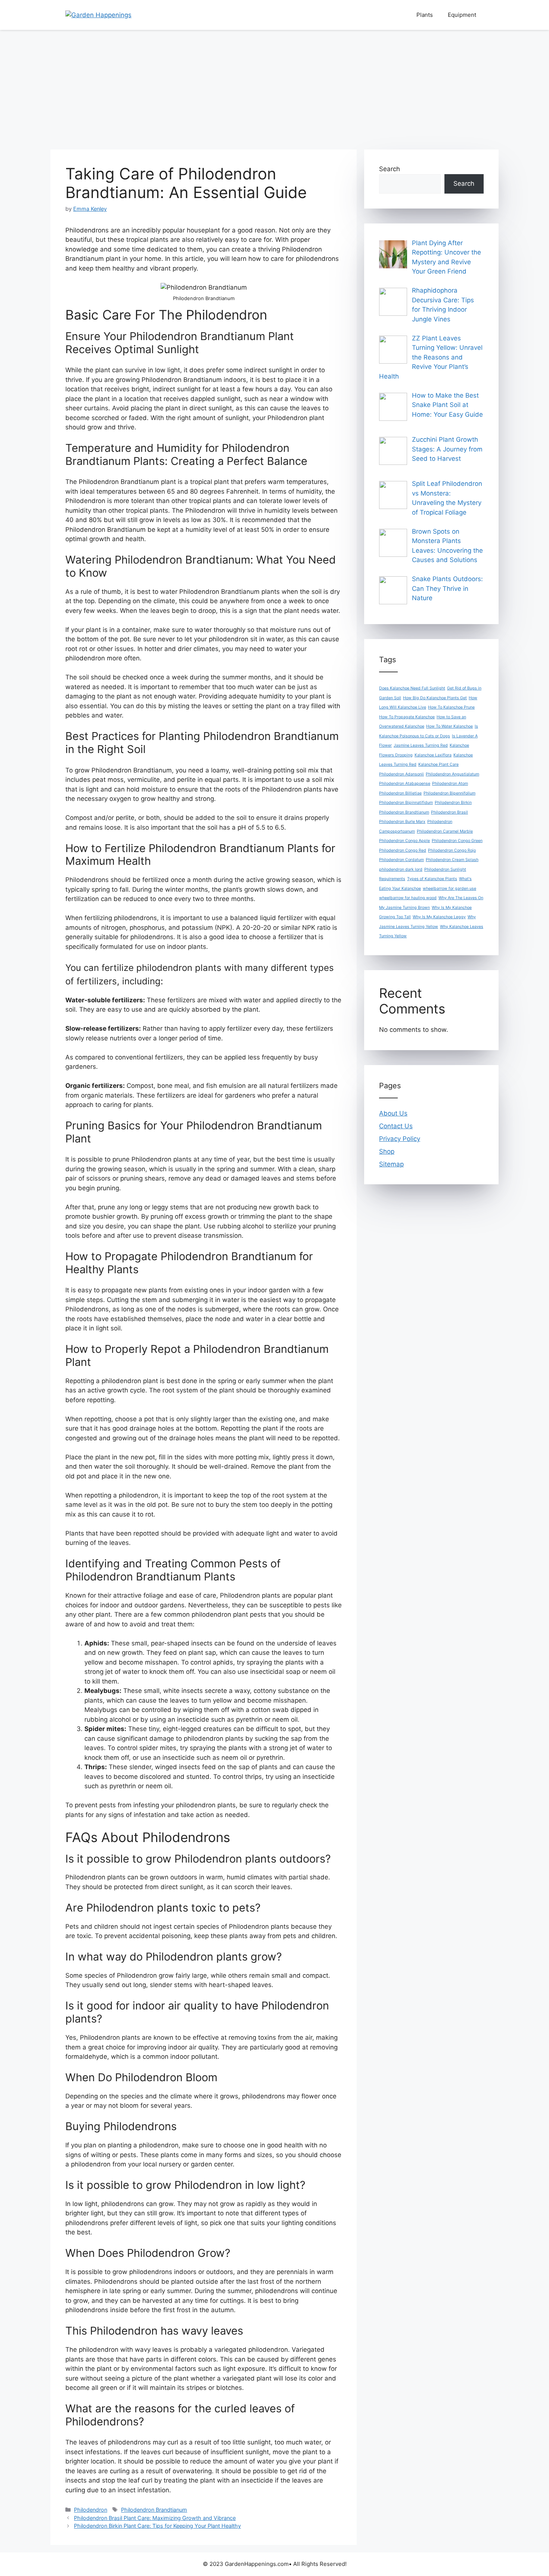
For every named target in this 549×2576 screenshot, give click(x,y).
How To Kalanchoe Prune (451, 707)
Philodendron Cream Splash (452, 860)
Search (390, 169)
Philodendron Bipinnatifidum (406, 803)
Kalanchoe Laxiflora (433, 755)
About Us (393, 1113)
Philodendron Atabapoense (405, 783)
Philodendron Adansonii (401, 774)
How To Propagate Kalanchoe (407, 717)
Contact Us (396, 1126)
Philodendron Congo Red (403, 850)
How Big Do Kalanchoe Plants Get (435, 698)
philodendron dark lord (401, 869)
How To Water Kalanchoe (449, 726)
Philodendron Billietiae (400, 793)
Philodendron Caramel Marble (445, 831)
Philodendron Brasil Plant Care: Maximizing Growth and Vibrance (155, 2518)
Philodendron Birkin (453, 803)
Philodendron (91, 2510)
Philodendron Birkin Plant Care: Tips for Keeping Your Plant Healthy (157, 2526)
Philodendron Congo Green (457, 841)
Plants (425, 15)
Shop (387, 1151)
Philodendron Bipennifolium (449, 793)
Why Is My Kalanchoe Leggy (439, 917)
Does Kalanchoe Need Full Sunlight (412, 688)
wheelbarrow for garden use (449, 889)
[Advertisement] (274, 86)
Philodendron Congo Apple (404, 841)
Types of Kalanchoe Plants (432, 879)
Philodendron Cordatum (401, 860)
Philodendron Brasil (449, 812)
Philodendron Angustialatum (452, 774)
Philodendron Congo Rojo (452, 850)
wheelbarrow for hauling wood (408, 898)
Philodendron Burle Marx (402, 822)
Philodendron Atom (450, 783)
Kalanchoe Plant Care (438, 764)
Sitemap (391, 1164)
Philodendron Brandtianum (154, 2510)
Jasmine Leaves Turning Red (421, 745)
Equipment (462, 15)
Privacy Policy (400, 1139)
